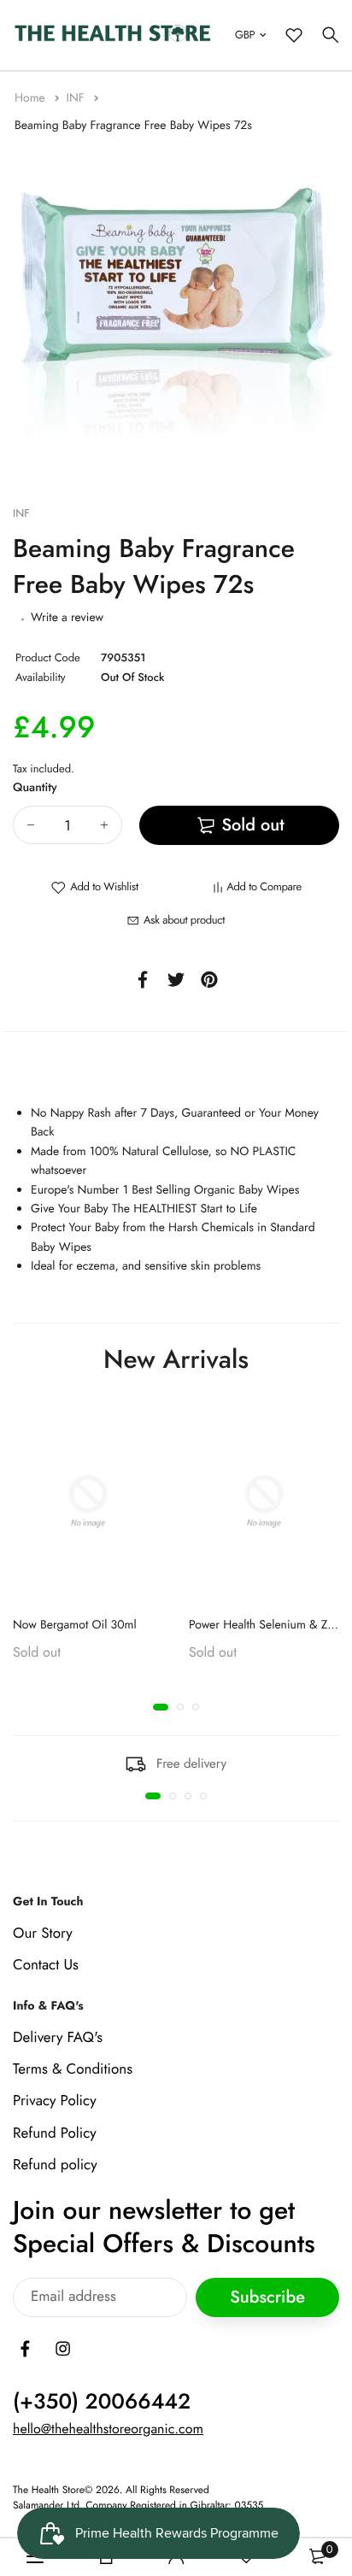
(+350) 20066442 (102, 2402)
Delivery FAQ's (58, 2038)
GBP (245, 35)
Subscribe (267, 2298)
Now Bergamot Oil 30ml (75, 1624)
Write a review (67, 618)
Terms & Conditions (73, 2069)
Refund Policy (55, 2133)
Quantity (35, 788)
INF (76, 98)
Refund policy (55, 2165)
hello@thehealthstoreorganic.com (108, 2429)
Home (32, 98)
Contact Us (46, 1965)
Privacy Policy (55, 2102)
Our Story (43, 1933)
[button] (161, 1706)
